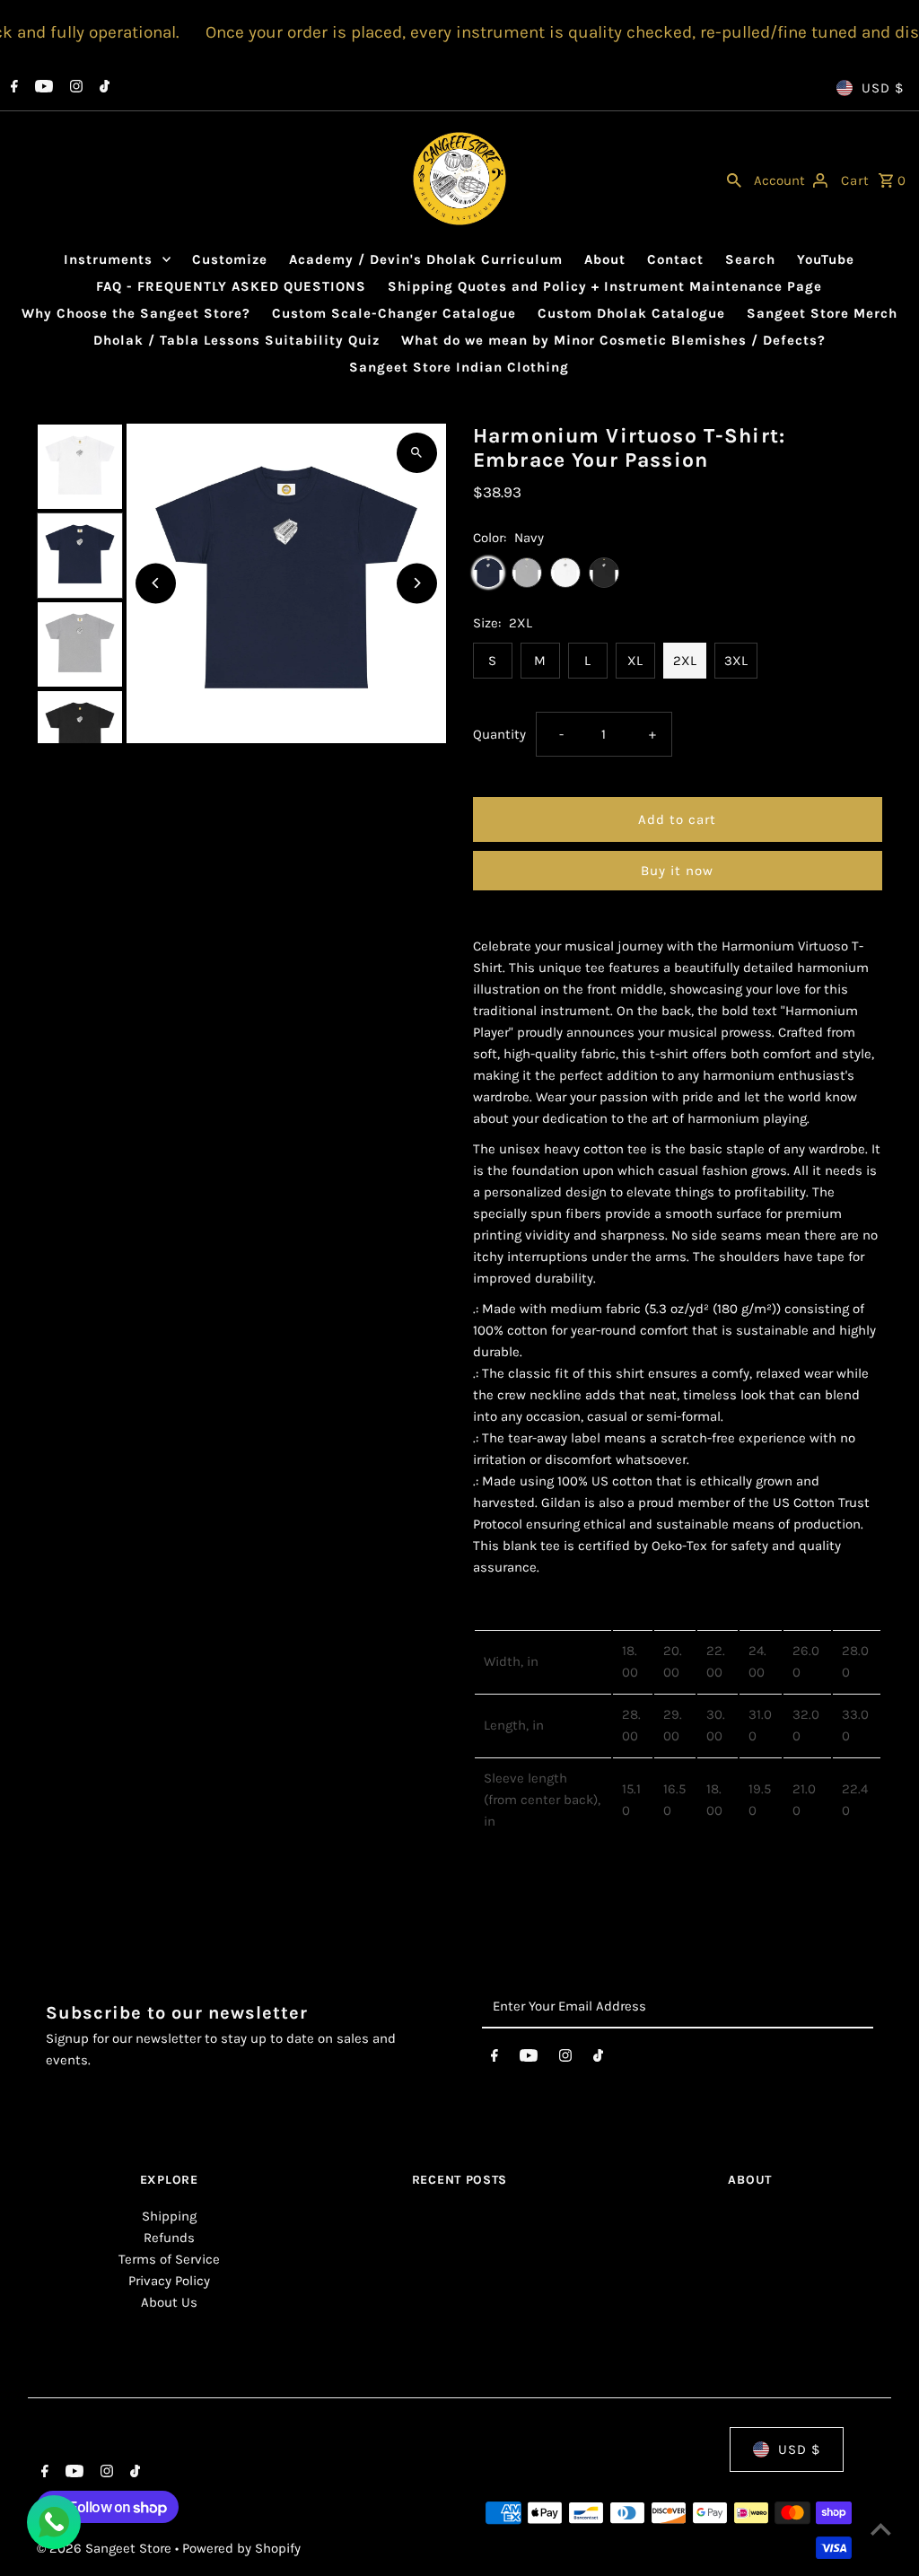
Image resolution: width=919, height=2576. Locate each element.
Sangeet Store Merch (822, 313)
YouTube (826, 259)
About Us (169, 2302)
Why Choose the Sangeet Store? (136, 313)
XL (635, 661)
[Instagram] (74, 88)
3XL (736, 661)
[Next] (417, 583)
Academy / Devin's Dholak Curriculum (426, 259)
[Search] (734, 179)
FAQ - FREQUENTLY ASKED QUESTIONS (231, 286)
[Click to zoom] (417, 453)
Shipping (169, 2216)
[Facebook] (12, 88)
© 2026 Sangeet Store (106, 2548)
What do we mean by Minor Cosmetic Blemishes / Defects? (613, 340)
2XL (685, 661)
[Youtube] (42, 88)
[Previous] (156, 583)
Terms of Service (169, 2259)
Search (750, 259)
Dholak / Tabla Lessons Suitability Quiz (236, 340)
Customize (230, 259)
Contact (675, 259)
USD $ (883, 88)
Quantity (499, 734)
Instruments (108, 259)
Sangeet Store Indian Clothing (459, 367)
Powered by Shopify (241, 2548)
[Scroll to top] (881, 2529)
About (605, 259)
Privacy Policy (169, 2281)
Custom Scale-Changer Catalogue (394, 313)
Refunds (169, 2238)
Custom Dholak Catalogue (631, 313)
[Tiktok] (102, 88)
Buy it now (677, 871)
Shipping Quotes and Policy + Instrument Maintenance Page (605, 286)
